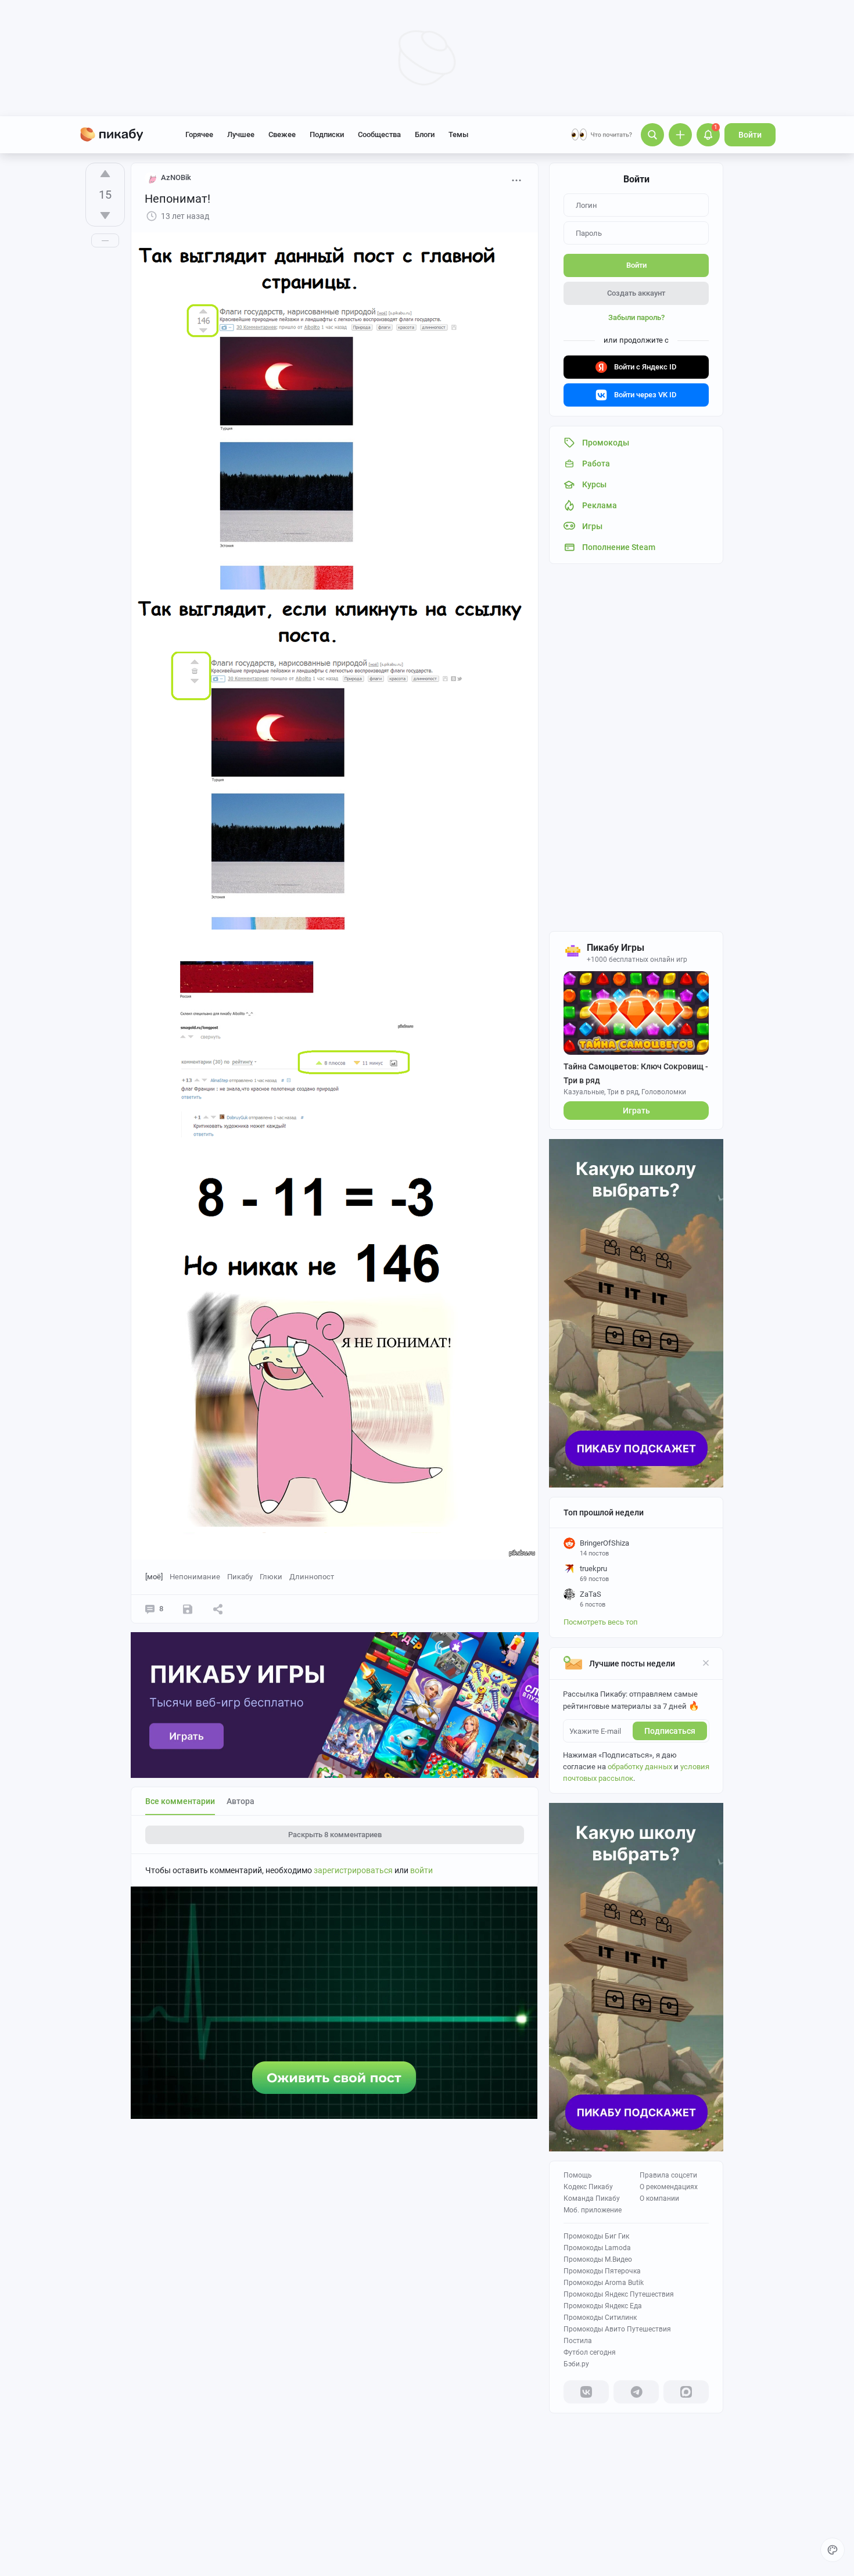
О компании (659, 2198)
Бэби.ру (576, 2364)
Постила (578, 2341)
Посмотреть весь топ (601, 1622)
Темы (458, 134)
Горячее (199, 134)
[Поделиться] (218, 1609)
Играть (636, 1111)
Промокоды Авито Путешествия (617, 2329)
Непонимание (195, 1577)
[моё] (154, 1577)
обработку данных (640, 1767)
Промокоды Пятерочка (602, 2271)
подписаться (670, 1731)
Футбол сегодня (590, 2352)
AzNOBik (176, 177)
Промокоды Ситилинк (600, 2318)
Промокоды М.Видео (598, 2259)
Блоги (425, 134)
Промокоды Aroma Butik (604, 2283)
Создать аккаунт (636, 293)
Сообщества (379, 134)
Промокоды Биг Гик (596, 2236)
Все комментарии (180, 1801)
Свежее (282, 134)
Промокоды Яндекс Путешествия (619, 2294)
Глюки (271, 1577)
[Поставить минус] (105, 215)
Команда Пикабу (592, 2198)
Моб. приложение (593, 2210)
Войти (750, 135)
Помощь (578, 2175)
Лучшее (241, 134)
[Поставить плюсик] (105, 174)
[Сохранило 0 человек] (188, 1609)
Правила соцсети (668, 2175)
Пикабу (240, 1577)
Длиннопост (312, 1577)
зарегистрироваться (353, 1870)
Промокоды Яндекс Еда (603, 2306)
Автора (241, 1801)
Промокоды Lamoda (597, 2248)
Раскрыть (335, 1835)
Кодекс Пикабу (588, 2187)
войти (421, 1870)
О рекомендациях (669, 2187)
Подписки (327, 134)
